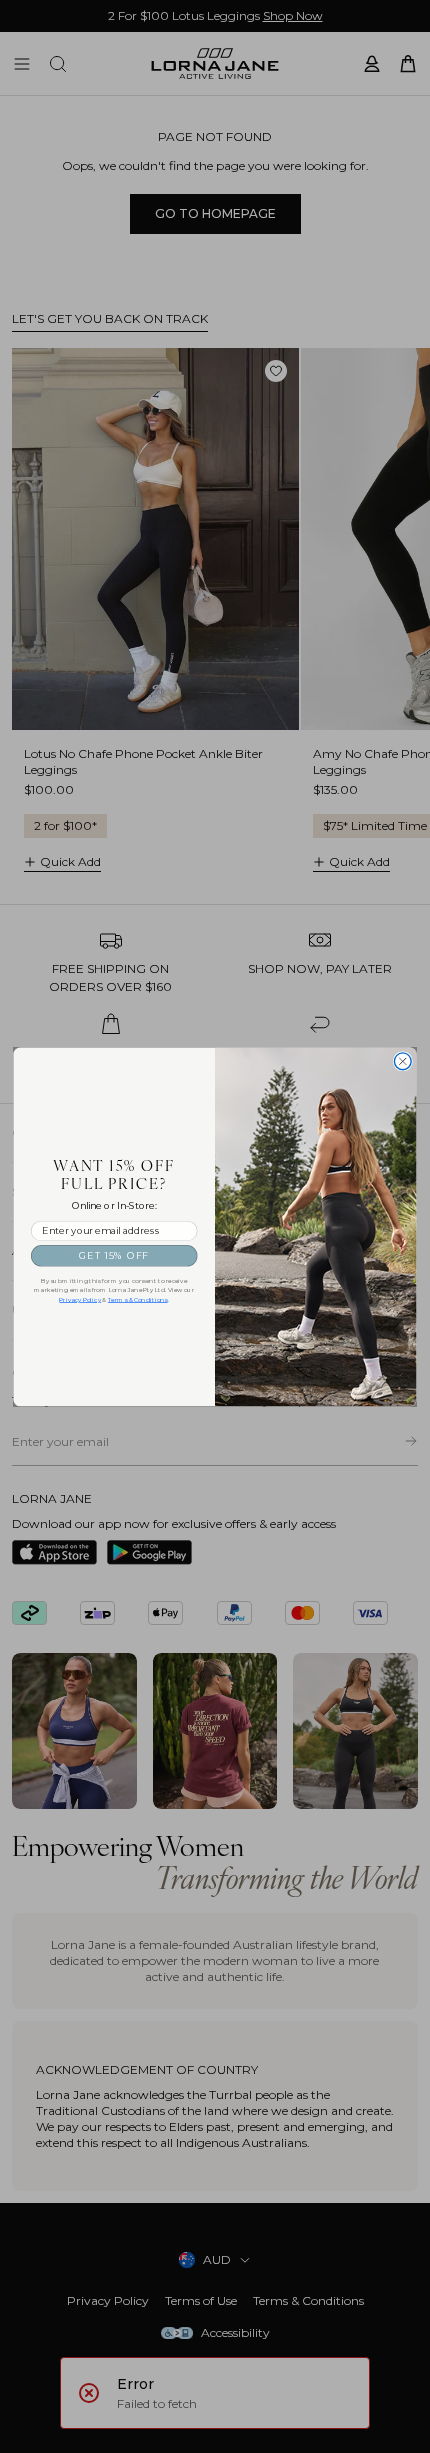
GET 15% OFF (114, 1255)
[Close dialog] (402, 1061)
